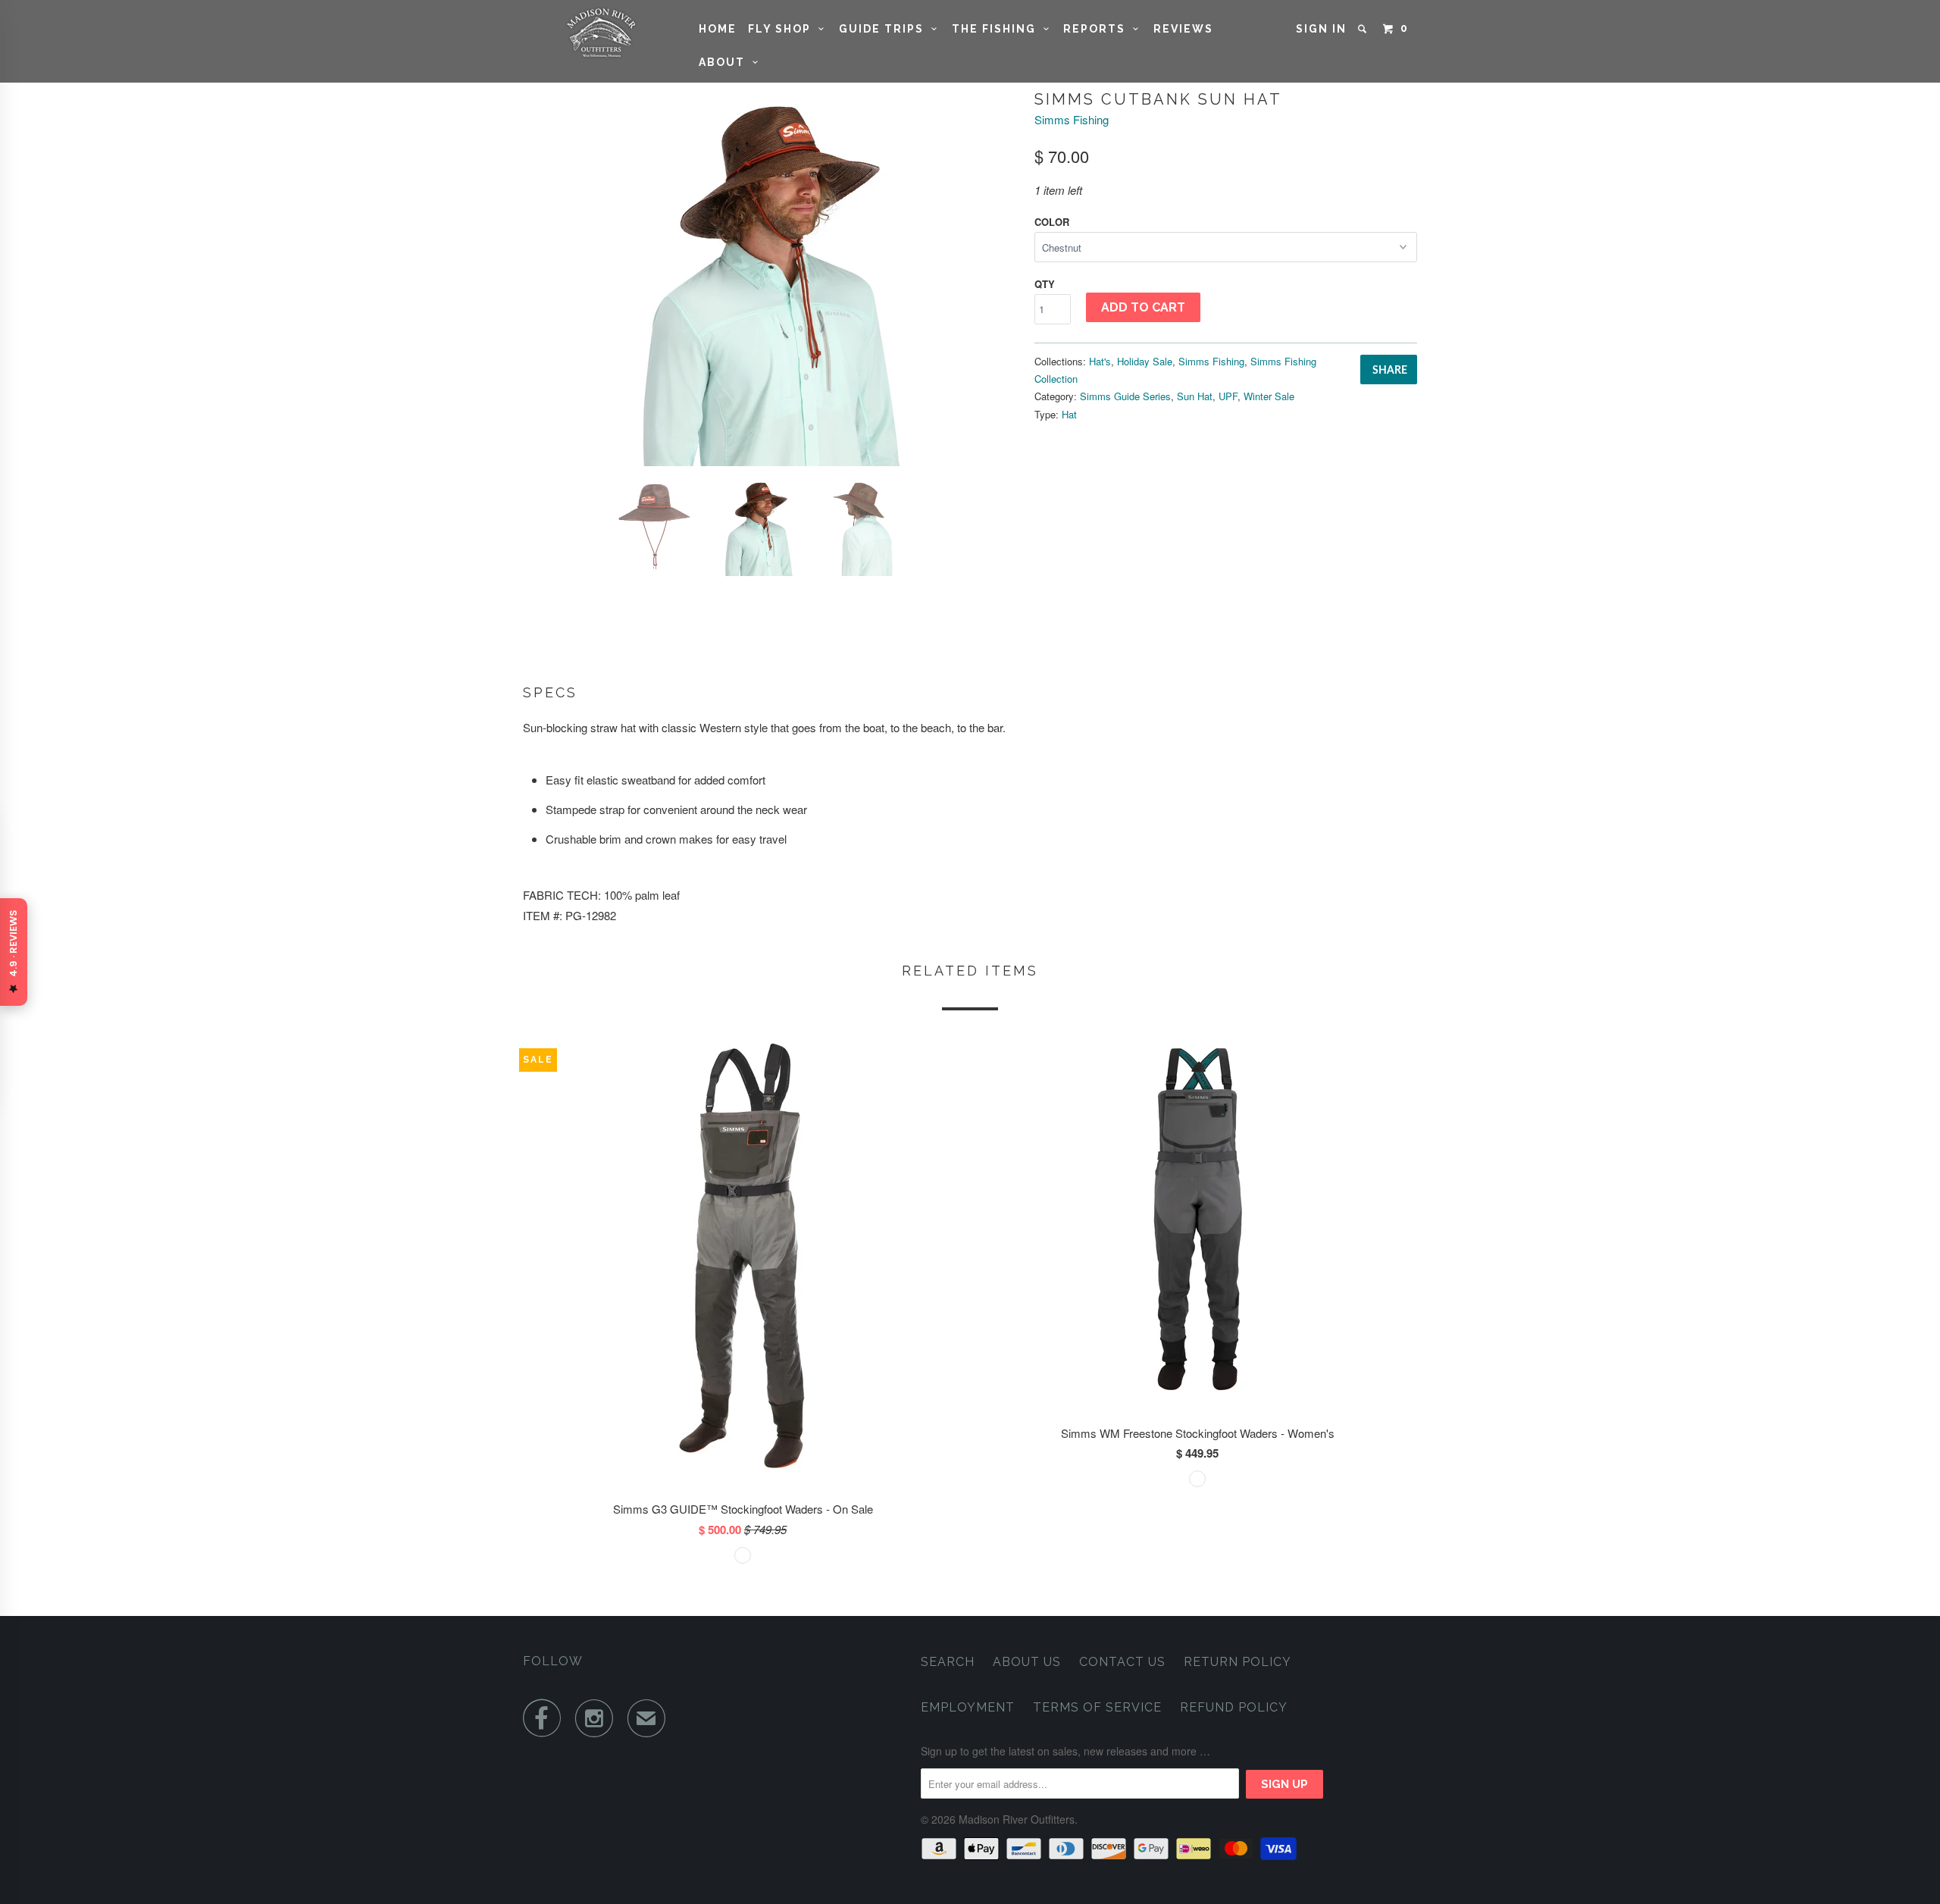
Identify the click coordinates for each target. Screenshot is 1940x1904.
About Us (1027, 1662)
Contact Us (1122, 1662)
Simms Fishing (1072, 119)
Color (1052, 222)
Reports (1098, 29)
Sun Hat (1195, 396)
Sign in (1321, 29)
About (726, 62)
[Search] (1364, 29)
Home (718, 29)
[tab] (970, 693)
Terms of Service (1097, 1707)
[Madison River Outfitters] (601, 33)
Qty (1045, 284)
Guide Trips (885, 29)
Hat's (1100, 361)
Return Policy (1238, 1662)
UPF (1228, 396)
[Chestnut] (771, 277)
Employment (968, 1707)
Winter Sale (1269, 396)
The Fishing (998, 29)
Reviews (1183, 29)
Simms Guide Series (1125, 396)
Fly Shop (783, 29)
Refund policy (1234, 1707)
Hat (1069, 414)
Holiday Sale (1145, 361)
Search (948, 1662)
